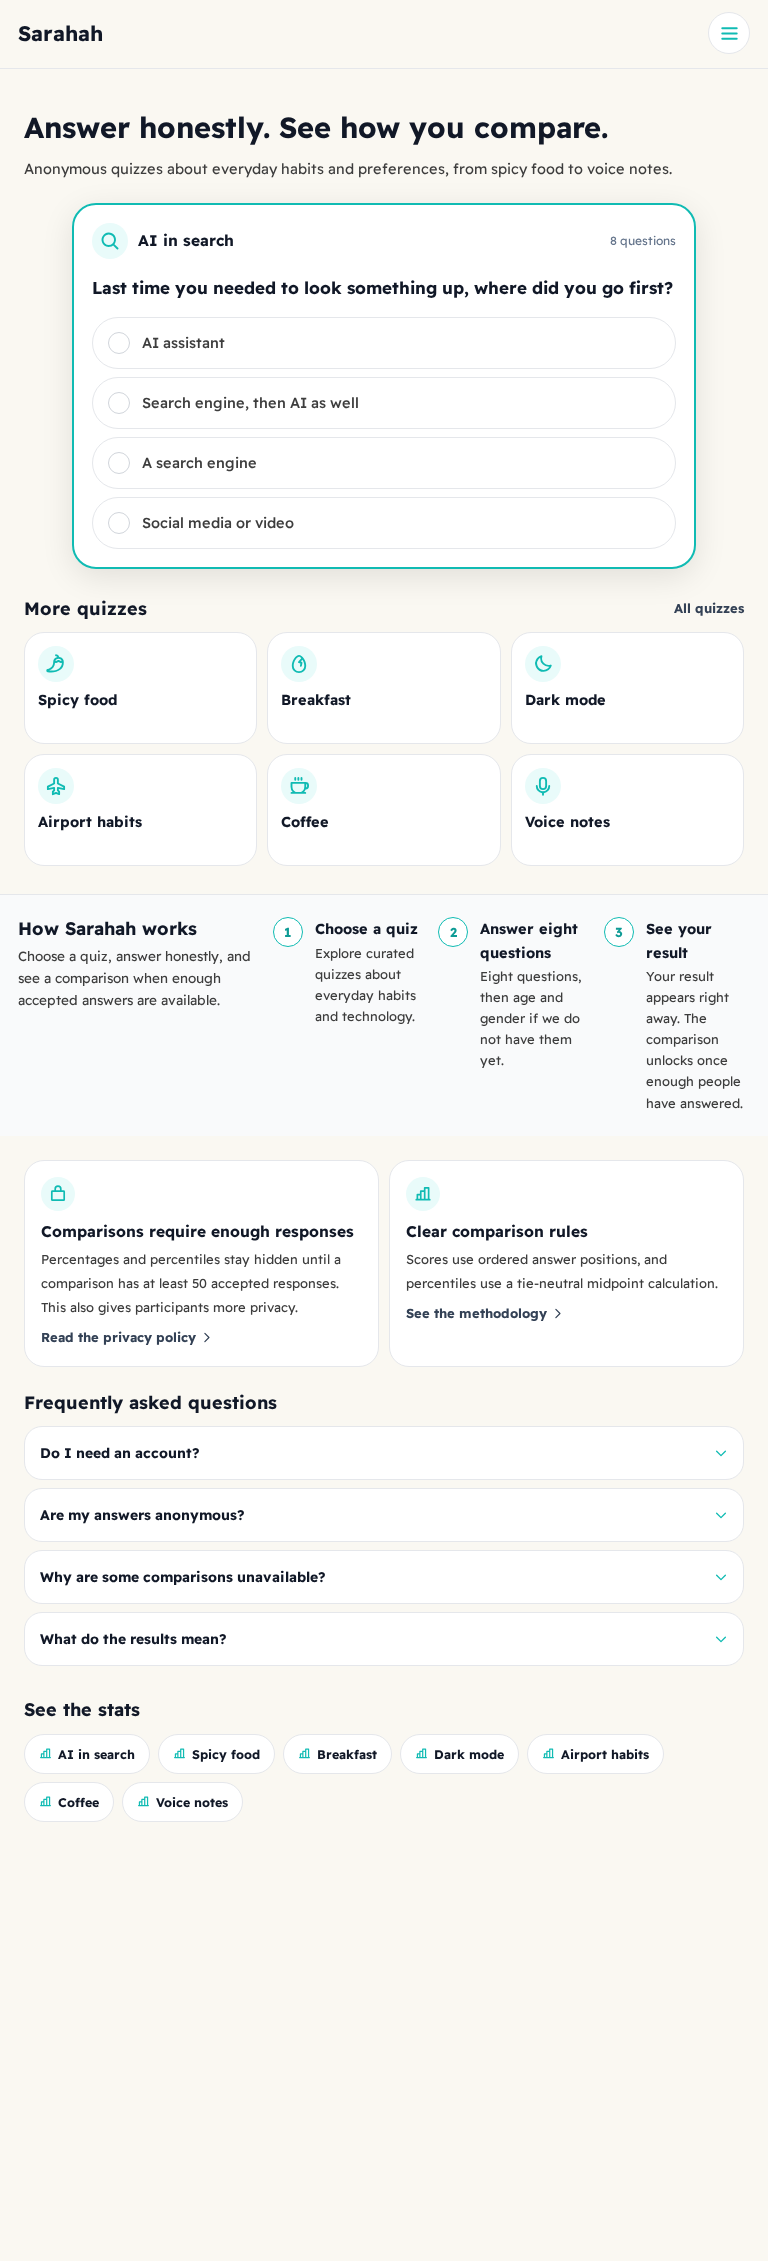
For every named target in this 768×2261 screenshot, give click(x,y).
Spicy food (226, 1754)
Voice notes (192, 1802)
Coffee (78, 1802)
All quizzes (709, 608)
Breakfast (347, 1754)
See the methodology (476, 1313)
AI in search (96, 1754)
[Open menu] (729, 33)
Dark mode (469, 1754)
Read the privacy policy (118, 1337)
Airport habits (605, 1754)
